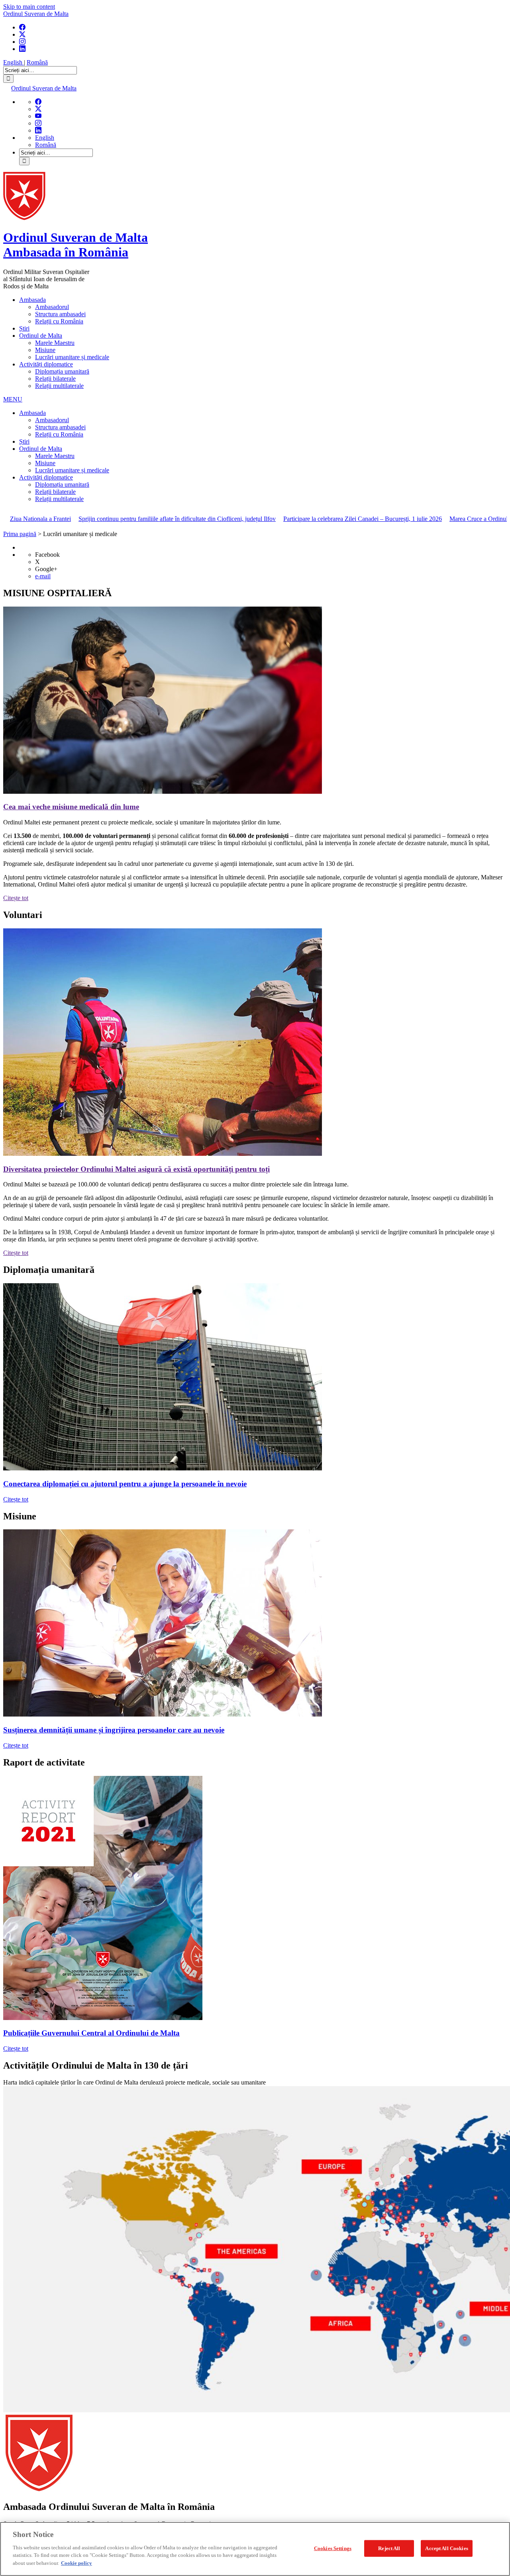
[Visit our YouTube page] (38, 116)
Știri (24, 328)
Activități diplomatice (46, 364)
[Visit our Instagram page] (22, 42)
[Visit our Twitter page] (22, 34)
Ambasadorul (52, 307)
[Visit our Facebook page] (22, 27)
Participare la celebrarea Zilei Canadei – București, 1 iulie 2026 (299, 519)
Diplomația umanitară (62, 371)
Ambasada (32, 300)
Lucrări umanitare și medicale (72, 357)
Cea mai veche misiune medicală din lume (71, 807)
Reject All (389, 2548)
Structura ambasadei (60, 314)
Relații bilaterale (55, 379)
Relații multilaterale (59, 386)
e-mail (43, 576)
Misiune (45, 350)
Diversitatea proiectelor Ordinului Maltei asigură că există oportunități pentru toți (136, 1169)
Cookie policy (76, 2563)
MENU (13, 399)
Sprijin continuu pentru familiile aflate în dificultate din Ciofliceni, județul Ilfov (113, 519)
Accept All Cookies (446, 2548)
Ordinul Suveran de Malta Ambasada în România (76, 245)
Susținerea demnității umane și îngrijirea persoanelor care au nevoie (114, 1730)
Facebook (47, 555)
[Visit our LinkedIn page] (22, 49)
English (14, 62)
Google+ (46, 569)
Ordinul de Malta (41, 336)
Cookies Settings (333, 2548)
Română (37, 62)
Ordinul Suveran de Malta (36, 14)
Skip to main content (29, 7)
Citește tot (16, 898)
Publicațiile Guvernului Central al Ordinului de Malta (91, 2033)
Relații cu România (59, 321)
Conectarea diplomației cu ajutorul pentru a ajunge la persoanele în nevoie (125, 1484)
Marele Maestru (55, 343)
